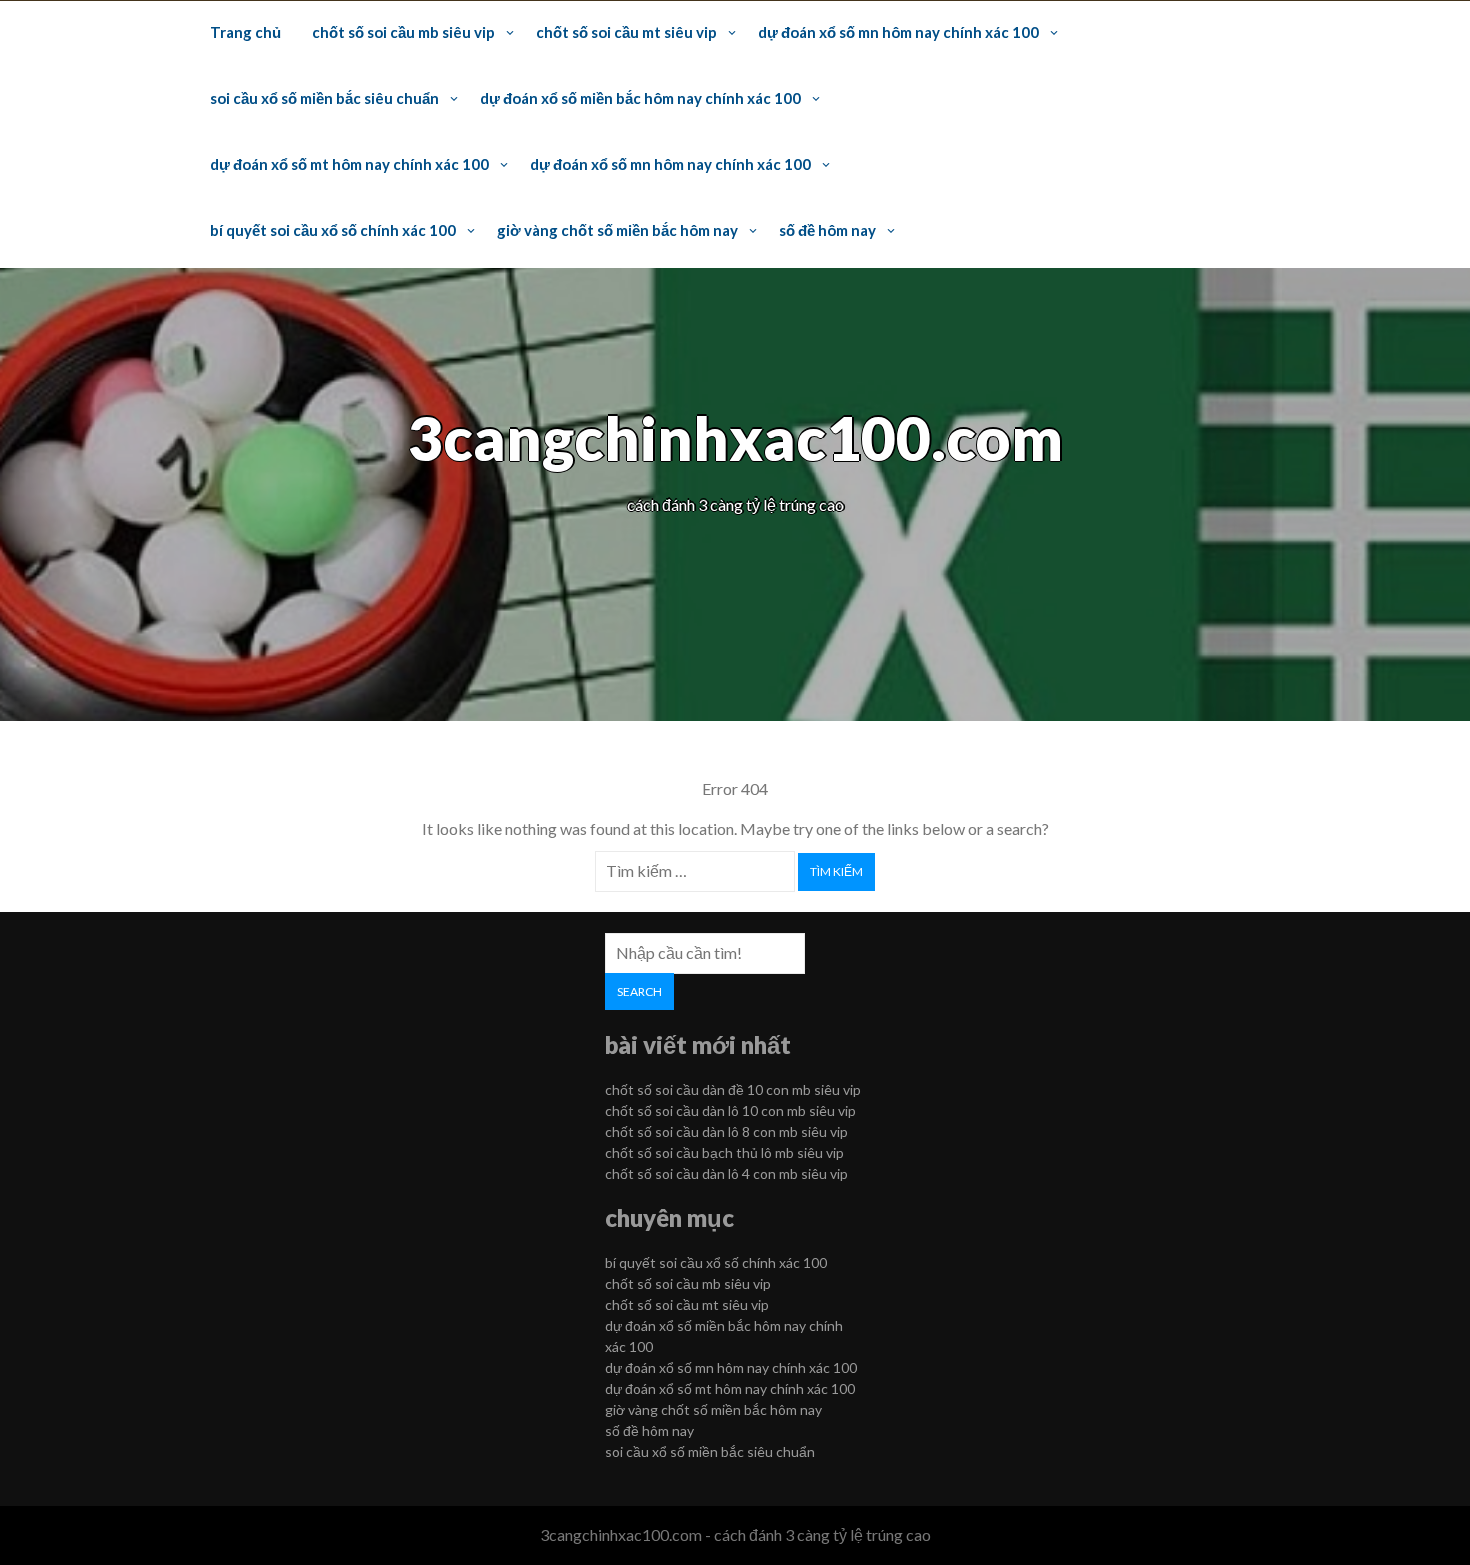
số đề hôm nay (827, 230)
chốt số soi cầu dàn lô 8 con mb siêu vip (726, 1131)
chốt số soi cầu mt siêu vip (626, 32)
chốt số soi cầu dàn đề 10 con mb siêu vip (733, 1089)
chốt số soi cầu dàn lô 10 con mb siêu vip (730, 1110)
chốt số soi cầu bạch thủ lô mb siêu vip (724, 1152)
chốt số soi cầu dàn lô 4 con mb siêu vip (726, 1173)
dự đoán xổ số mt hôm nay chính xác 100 (349, 164)
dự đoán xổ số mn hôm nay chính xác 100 (898, 32)
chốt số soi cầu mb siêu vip (403, 32)
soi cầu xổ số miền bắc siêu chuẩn (324, 98)
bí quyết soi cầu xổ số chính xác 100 (333, 230)
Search (639, 991)
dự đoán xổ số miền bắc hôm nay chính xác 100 (640, 98)
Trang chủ (245, 32)
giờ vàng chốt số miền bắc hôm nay (617, 230)
